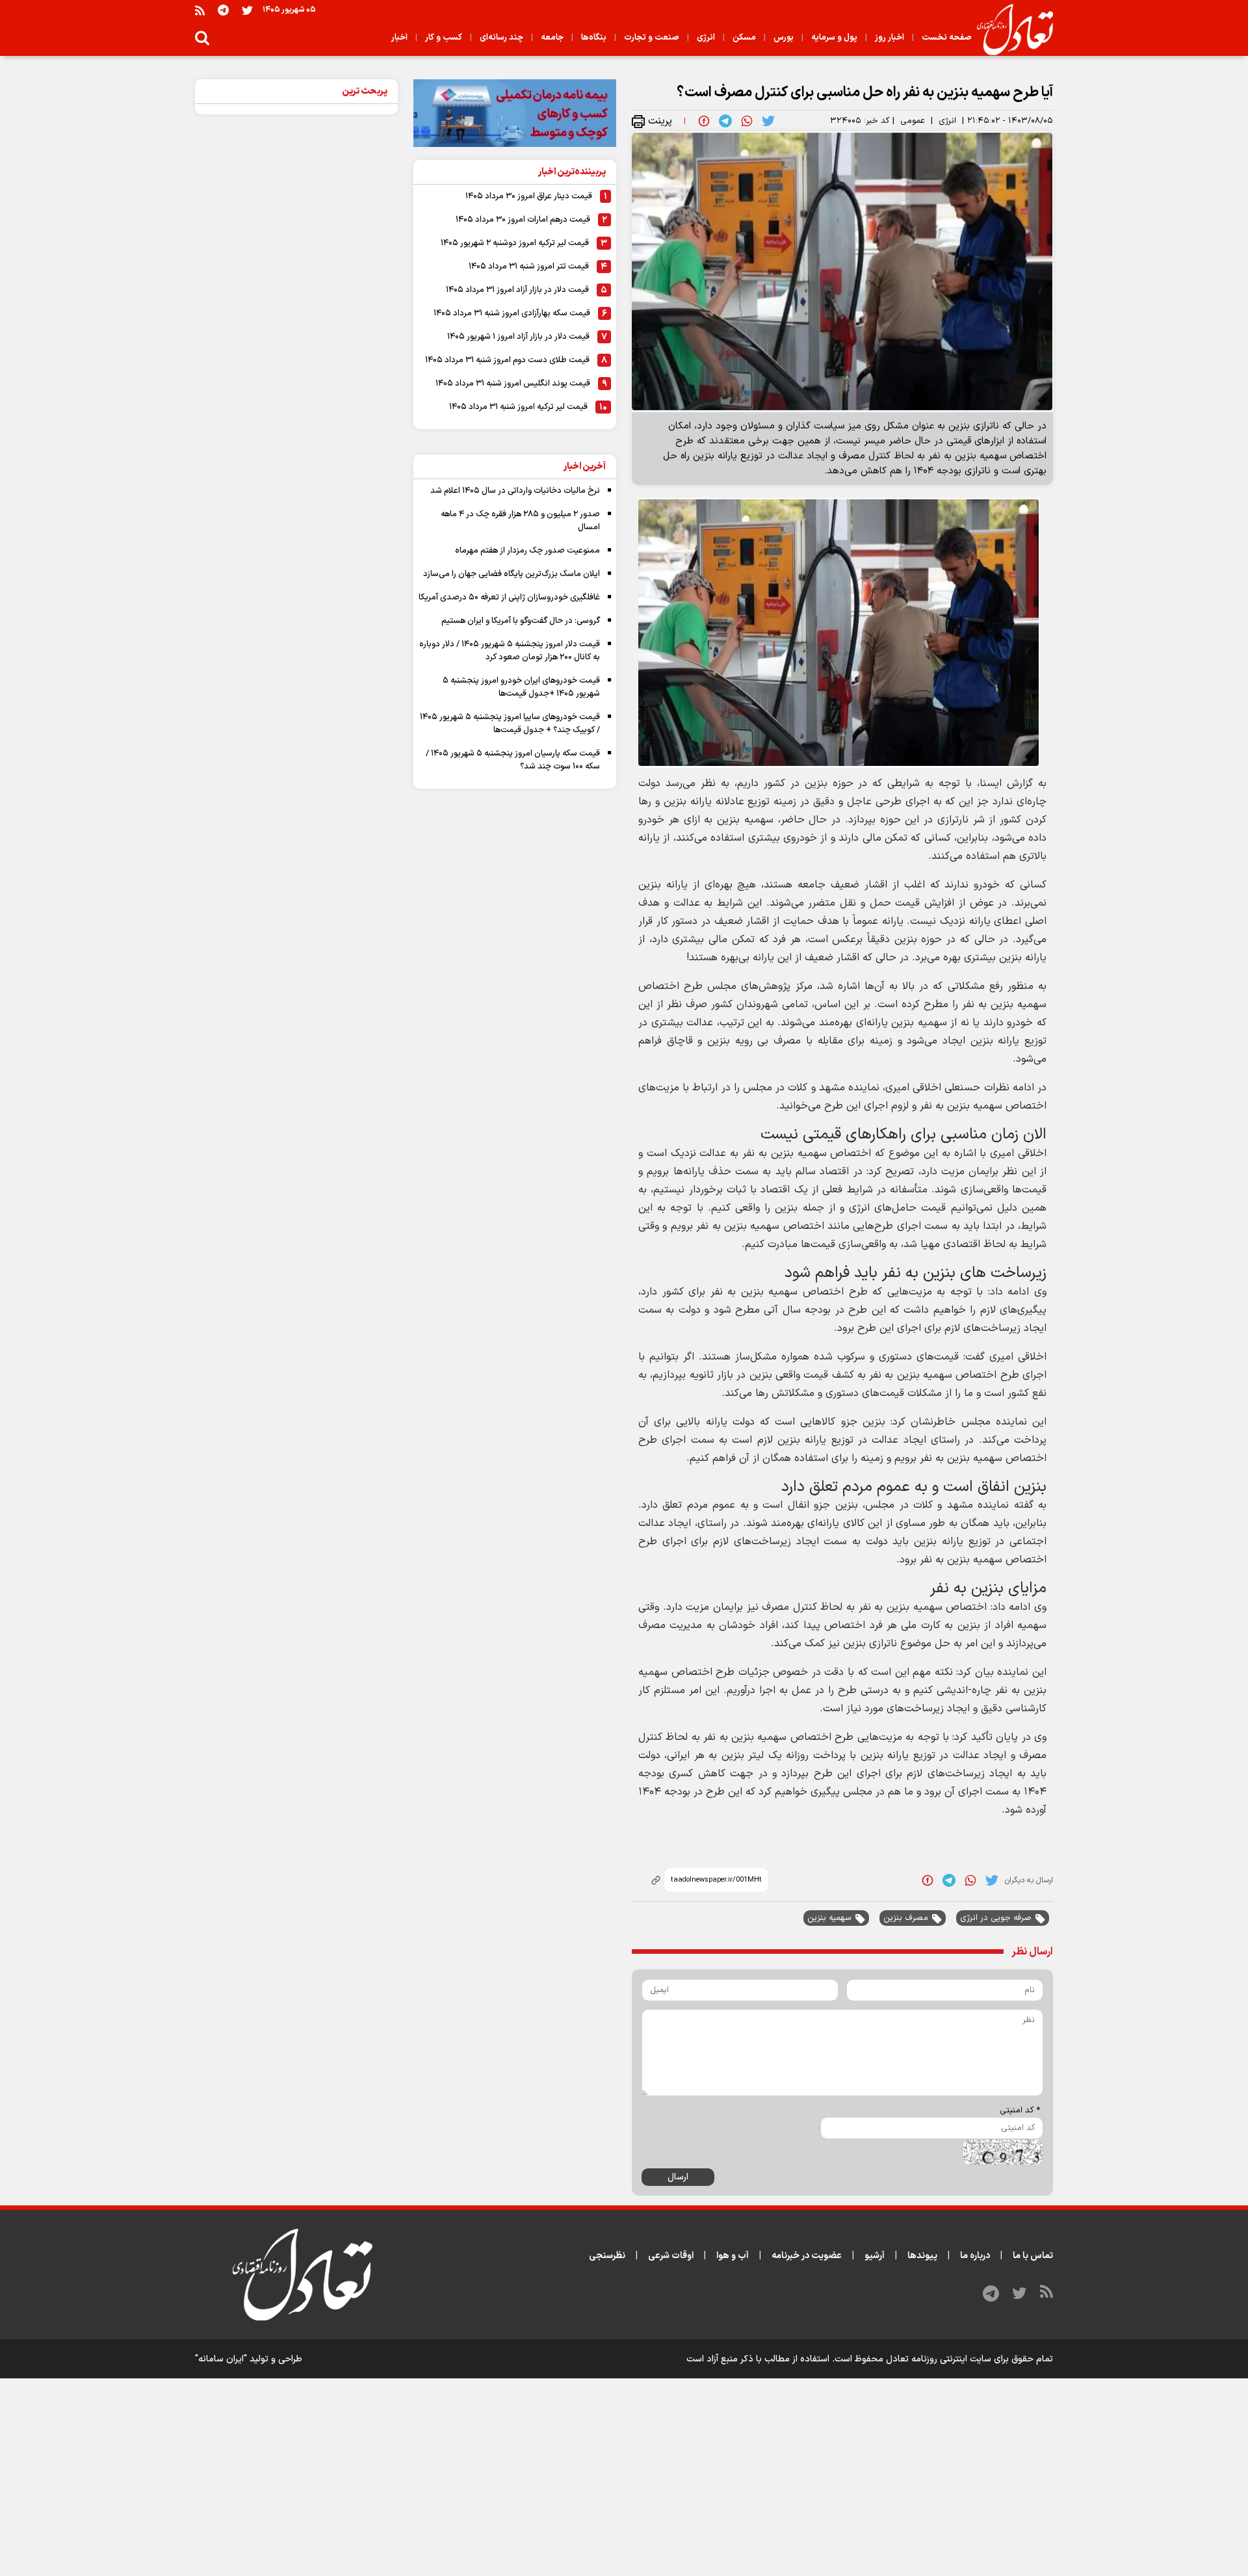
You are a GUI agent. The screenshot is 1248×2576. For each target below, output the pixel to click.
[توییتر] (247, 10)
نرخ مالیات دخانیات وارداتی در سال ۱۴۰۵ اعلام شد (515, 491)
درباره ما (975, 2256)
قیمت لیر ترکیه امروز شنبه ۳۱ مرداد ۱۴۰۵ (518, 407)
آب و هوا (733, 2256)
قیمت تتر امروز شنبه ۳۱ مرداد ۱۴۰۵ (529, 267)
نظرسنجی (607, 2256)
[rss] (200, 10)
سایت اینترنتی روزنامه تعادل (939, 2359)
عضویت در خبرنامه (807, 2256)
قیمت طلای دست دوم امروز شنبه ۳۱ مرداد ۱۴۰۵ (507, 360)
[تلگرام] (223, 10)
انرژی (947, 121)
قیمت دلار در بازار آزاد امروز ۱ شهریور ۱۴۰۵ (518, 337)
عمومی (913, 121)
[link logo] (1010, 30)
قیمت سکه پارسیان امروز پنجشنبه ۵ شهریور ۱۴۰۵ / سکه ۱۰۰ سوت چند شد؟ (513, 760)
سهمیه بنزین (829, 1918)
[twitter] (768, 121)
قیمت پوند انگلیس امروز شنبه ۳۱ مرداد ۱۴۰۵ (513, 384)
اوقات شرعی (671, 2256)
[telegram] (725, 121)
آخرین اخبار (585, 467)
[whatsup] (747, 121)
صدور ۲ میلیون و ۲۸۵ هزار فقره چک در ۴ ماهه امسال (520, 521)
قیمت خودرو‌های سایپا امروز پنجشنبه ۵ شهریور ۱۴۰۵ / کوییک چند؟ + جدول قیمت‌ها (510, 724)
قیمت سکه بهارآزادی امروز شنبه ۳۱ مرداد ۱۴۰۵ (512, 313)
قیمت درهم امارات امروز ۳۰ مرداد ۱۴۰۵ (523, 220)
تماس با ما (1033, 2256)
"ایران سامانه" (221, 2359)
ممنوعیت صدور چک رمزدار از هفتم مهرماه (527, 551)
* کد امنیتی (1020, 2110)
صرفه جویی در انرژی (996, 1918)
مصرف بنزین (906, 1918)
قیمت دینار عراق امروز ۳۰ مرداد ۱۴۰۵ (529, 196)
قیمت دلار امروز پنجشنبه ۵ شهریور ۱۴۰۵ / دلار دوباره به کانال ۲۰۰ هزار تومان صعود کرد (510, 651)
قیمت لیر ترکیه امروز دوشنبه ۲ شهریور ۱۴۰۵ (515, 243)
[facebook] (704, 121)
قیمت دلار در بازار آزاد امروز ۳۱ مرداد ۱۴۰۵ (517, 290)
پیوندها (922, 2256)
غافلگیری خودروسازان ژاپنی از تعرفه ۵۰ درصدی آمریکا (509, 598)
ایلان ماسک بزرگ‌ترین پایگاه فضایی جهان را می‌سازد (512, 574)
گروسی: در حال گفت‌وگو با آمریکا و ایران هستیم (521, 621)
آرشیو (875, 2256)
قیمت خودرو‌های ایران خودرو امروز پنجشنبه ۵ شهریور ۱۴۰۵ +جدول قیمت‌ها (521, 687)
